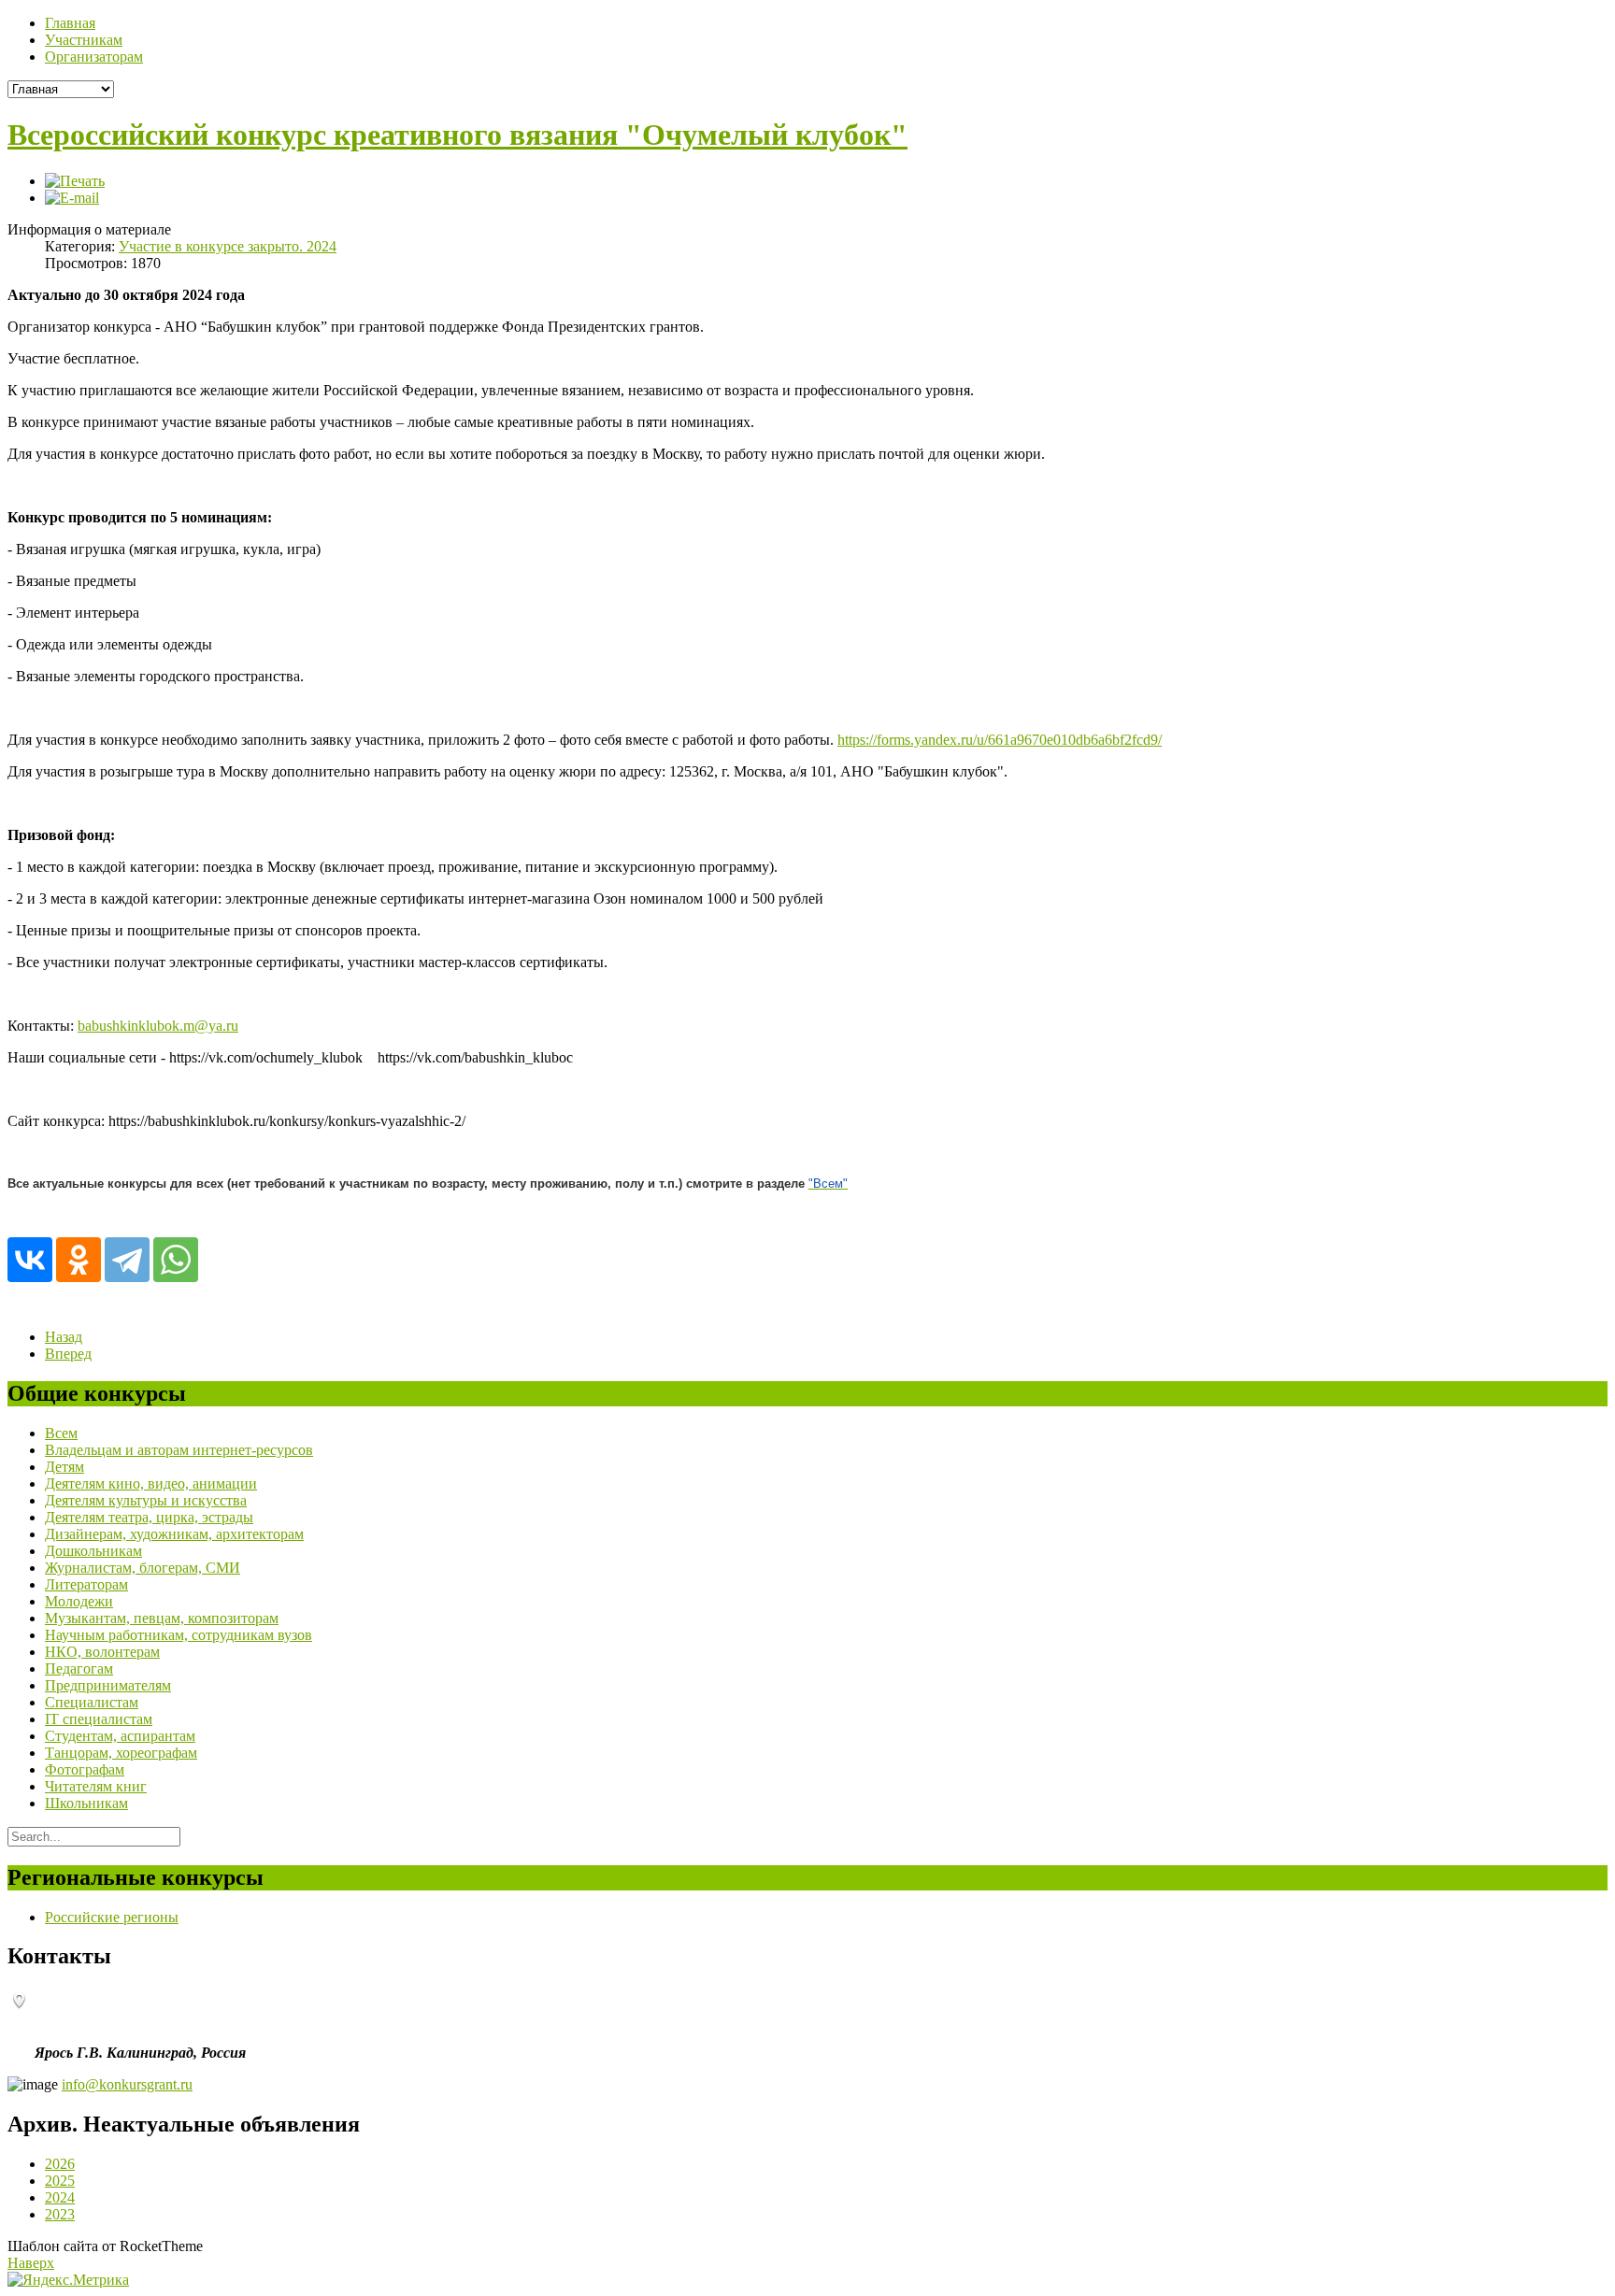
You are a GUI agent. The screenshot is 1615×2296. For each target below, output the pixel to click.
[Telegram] (127, 1260)
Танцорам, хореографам (121, 1753)
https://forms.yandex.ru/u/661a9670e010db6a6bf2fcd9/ (1000, 740)
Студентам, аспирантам (120, 1736)
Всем (61, 1433)
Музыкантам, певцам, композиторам (162, 1618)
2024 (60, 2197)
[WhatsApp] (176, 1260)
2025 (60, 2181)
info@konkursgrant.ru (127, 2084)
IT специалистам (99, 1719)
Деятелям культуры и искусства (146, 1500)
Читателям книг (96, 1786)
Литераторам (86, 1584)
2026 (60, 2164)
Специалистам (92, 1702)
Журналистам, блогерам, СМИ (143, 1568)
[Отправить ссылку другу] (72, 198)
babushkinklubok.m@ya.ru (158, 1026)
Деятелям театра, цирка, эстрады (149, 1517)
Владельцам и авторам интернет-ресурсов (179, 1450)
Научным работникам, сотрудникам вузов (179, 1635)
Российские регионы (112, 1917)
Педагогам (79, 1669)
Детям (64, 1467)
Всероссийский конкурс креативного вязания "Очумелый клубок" (457, 135)
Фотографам (85, 1769)
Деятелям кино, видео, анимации (151, 1483)
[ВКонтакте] (30, 1260)
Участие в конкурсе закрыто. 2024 (228, 246)
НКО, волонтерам (102, 1652)
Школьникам (86, 1803)
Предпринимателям (108, 1685)
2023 (60, 2214)
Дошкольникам (93, 1551)
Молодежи (79, 1601)
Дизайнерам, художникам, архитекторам (174, 1534)
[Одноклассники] (79, 1260)
